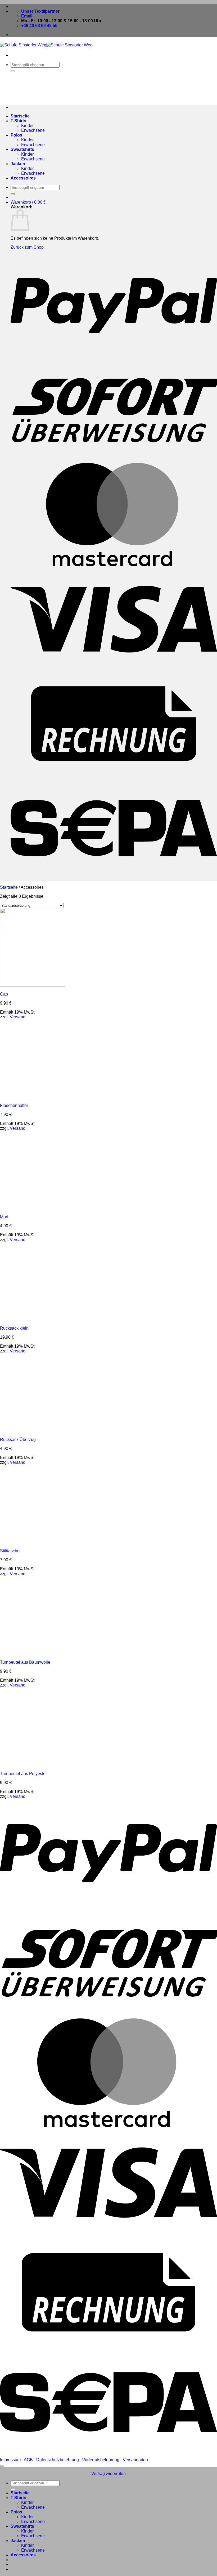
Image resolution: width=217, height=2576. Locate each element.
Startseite (20, 116)
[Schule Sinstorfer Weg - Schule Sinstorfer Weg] (46, 45)
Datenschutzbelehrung (58, 2460)
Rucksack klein (14, 1328)
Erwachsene (33, 130)
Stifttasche (10, 1551)
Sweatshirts (22, 149)
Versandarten (135, 2460)
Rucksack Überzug (18, 1440)
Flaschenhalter (14, 1105)
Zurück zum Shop (27, 247)
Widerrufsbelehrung (101, 2460)
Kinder (27, 126)
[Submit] (13, 71)
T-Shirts (18, 121)
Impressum (10, 2460)
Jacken (18, 164)
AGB (28, 2460)
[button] (28, 202)
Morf (4, 1217)
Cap (4, 994)
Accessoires (23, 178)
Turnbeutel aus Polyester (23, 1774)
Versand (18, 1017)
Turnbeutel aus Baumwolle (25, 1662)
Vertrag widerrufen (108, 2474)
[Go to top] (2, 2466)
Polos (16, 135)
